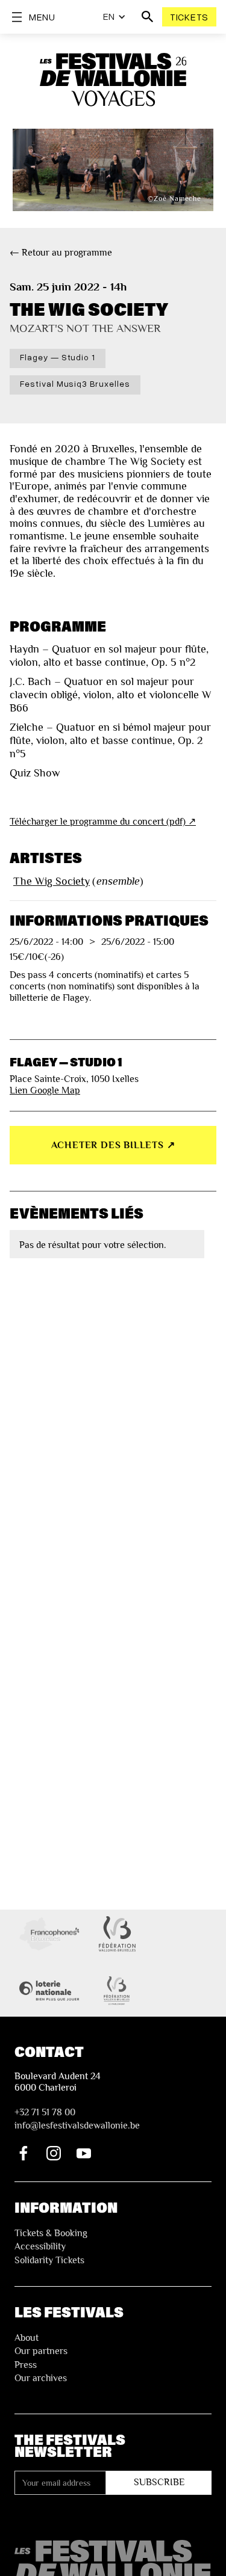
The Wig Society (52, 881)
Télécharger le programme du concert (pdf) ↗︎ (103, 822)
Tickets (189, 17)
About (27, 2338)
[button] (115, 17)
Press (26, 2365)
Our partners (41, 2351)
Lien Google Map (45, 1090)
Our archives (41, 2378)
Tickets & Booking (51, 2233)
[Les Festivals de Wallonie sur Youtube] (84, 2153)
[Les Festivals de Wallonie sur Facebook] (24, 2153)
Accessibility (40, 2246)
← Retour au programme (61, 253)
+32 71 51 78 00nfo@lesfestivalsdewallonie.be (77, 2119)
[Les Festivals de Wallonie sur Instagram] (54, 2153)
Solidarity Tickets (49, 2260)
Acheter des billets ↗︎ (113, 1145)
